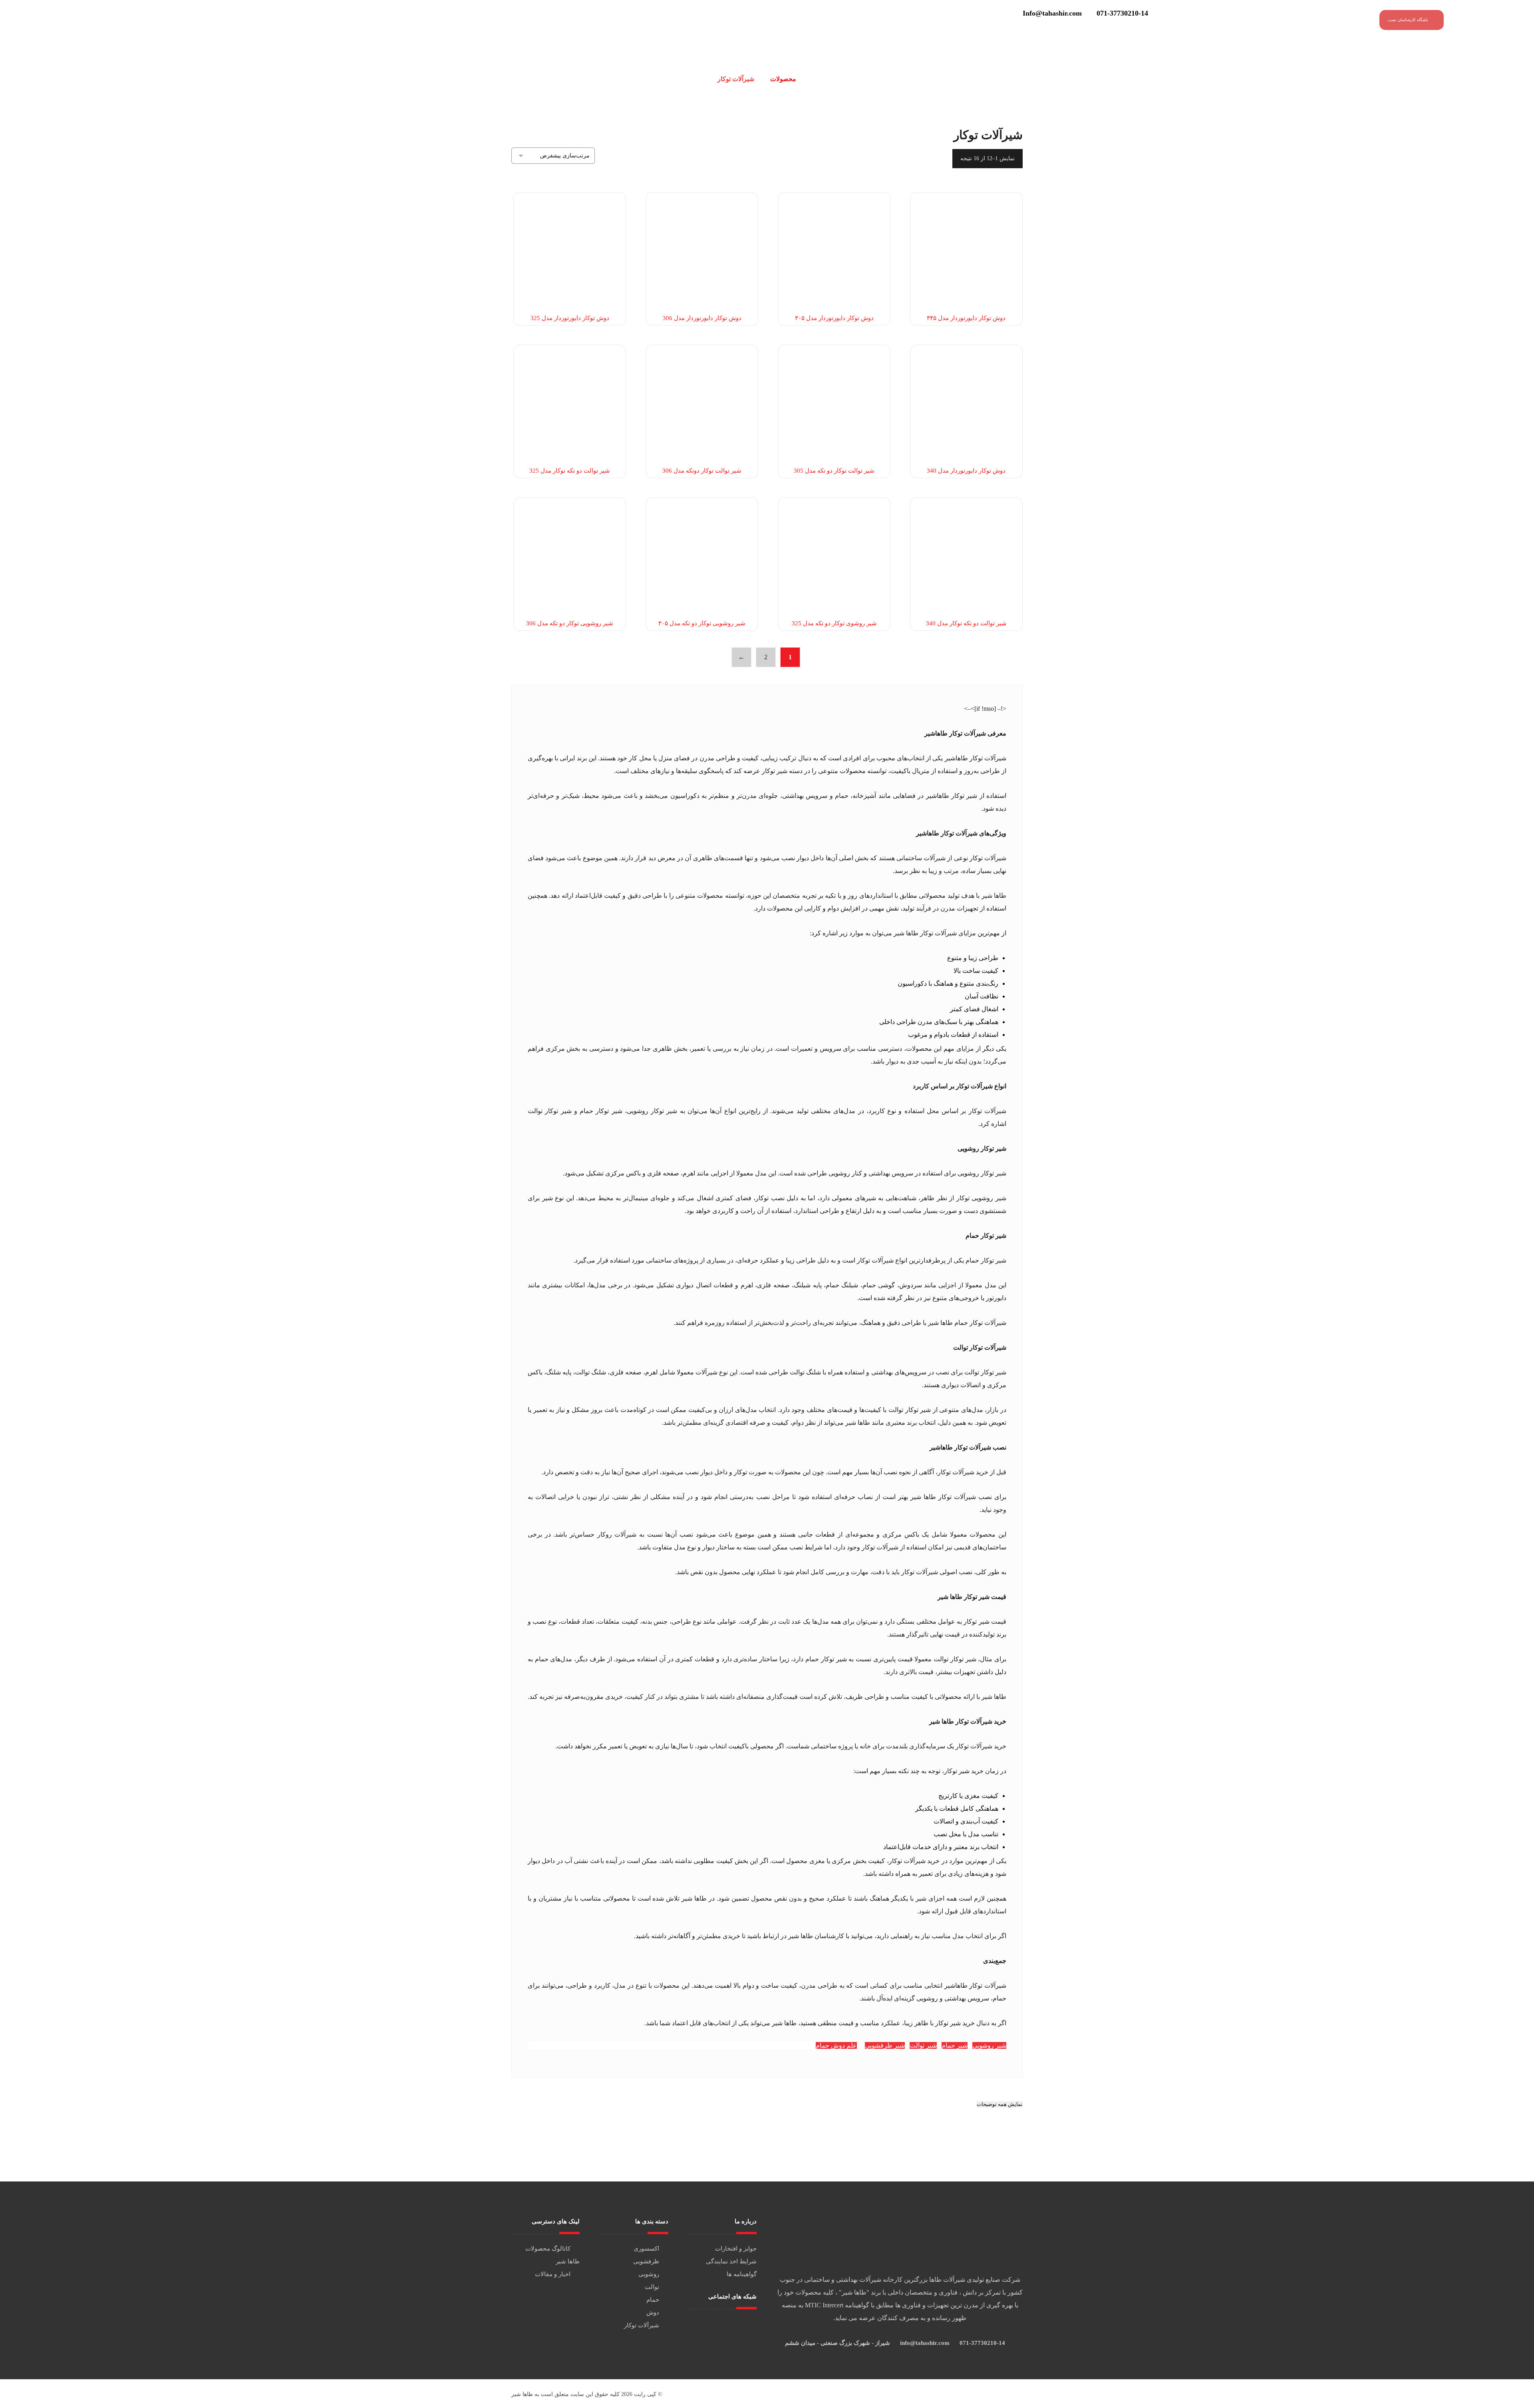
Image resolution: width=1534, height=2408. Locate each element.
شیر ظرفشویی (885, 2045)
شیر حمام (955, 2045)
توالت (652, 2287)
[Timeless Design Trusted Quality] (1496, 22)
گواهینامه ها (742, 2274)
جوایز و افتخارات (736, 2249)
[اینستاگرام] (725, 2324)
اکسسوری (646, 2249)
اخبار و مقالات (553, 2274)
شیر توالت (923, 2045)
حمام (653, 2300)
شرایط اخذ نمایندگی (731, 2261)
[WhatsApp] (720, 2324)
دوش (653, 2313)
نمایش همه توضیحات (1000, 2104)
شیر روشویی (989, 2045)
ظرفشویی (646, 2261)
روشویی (649, 2274)
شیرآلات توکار (642, 2325)
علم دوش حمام (836, 2045)
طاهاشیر (956, 758)
